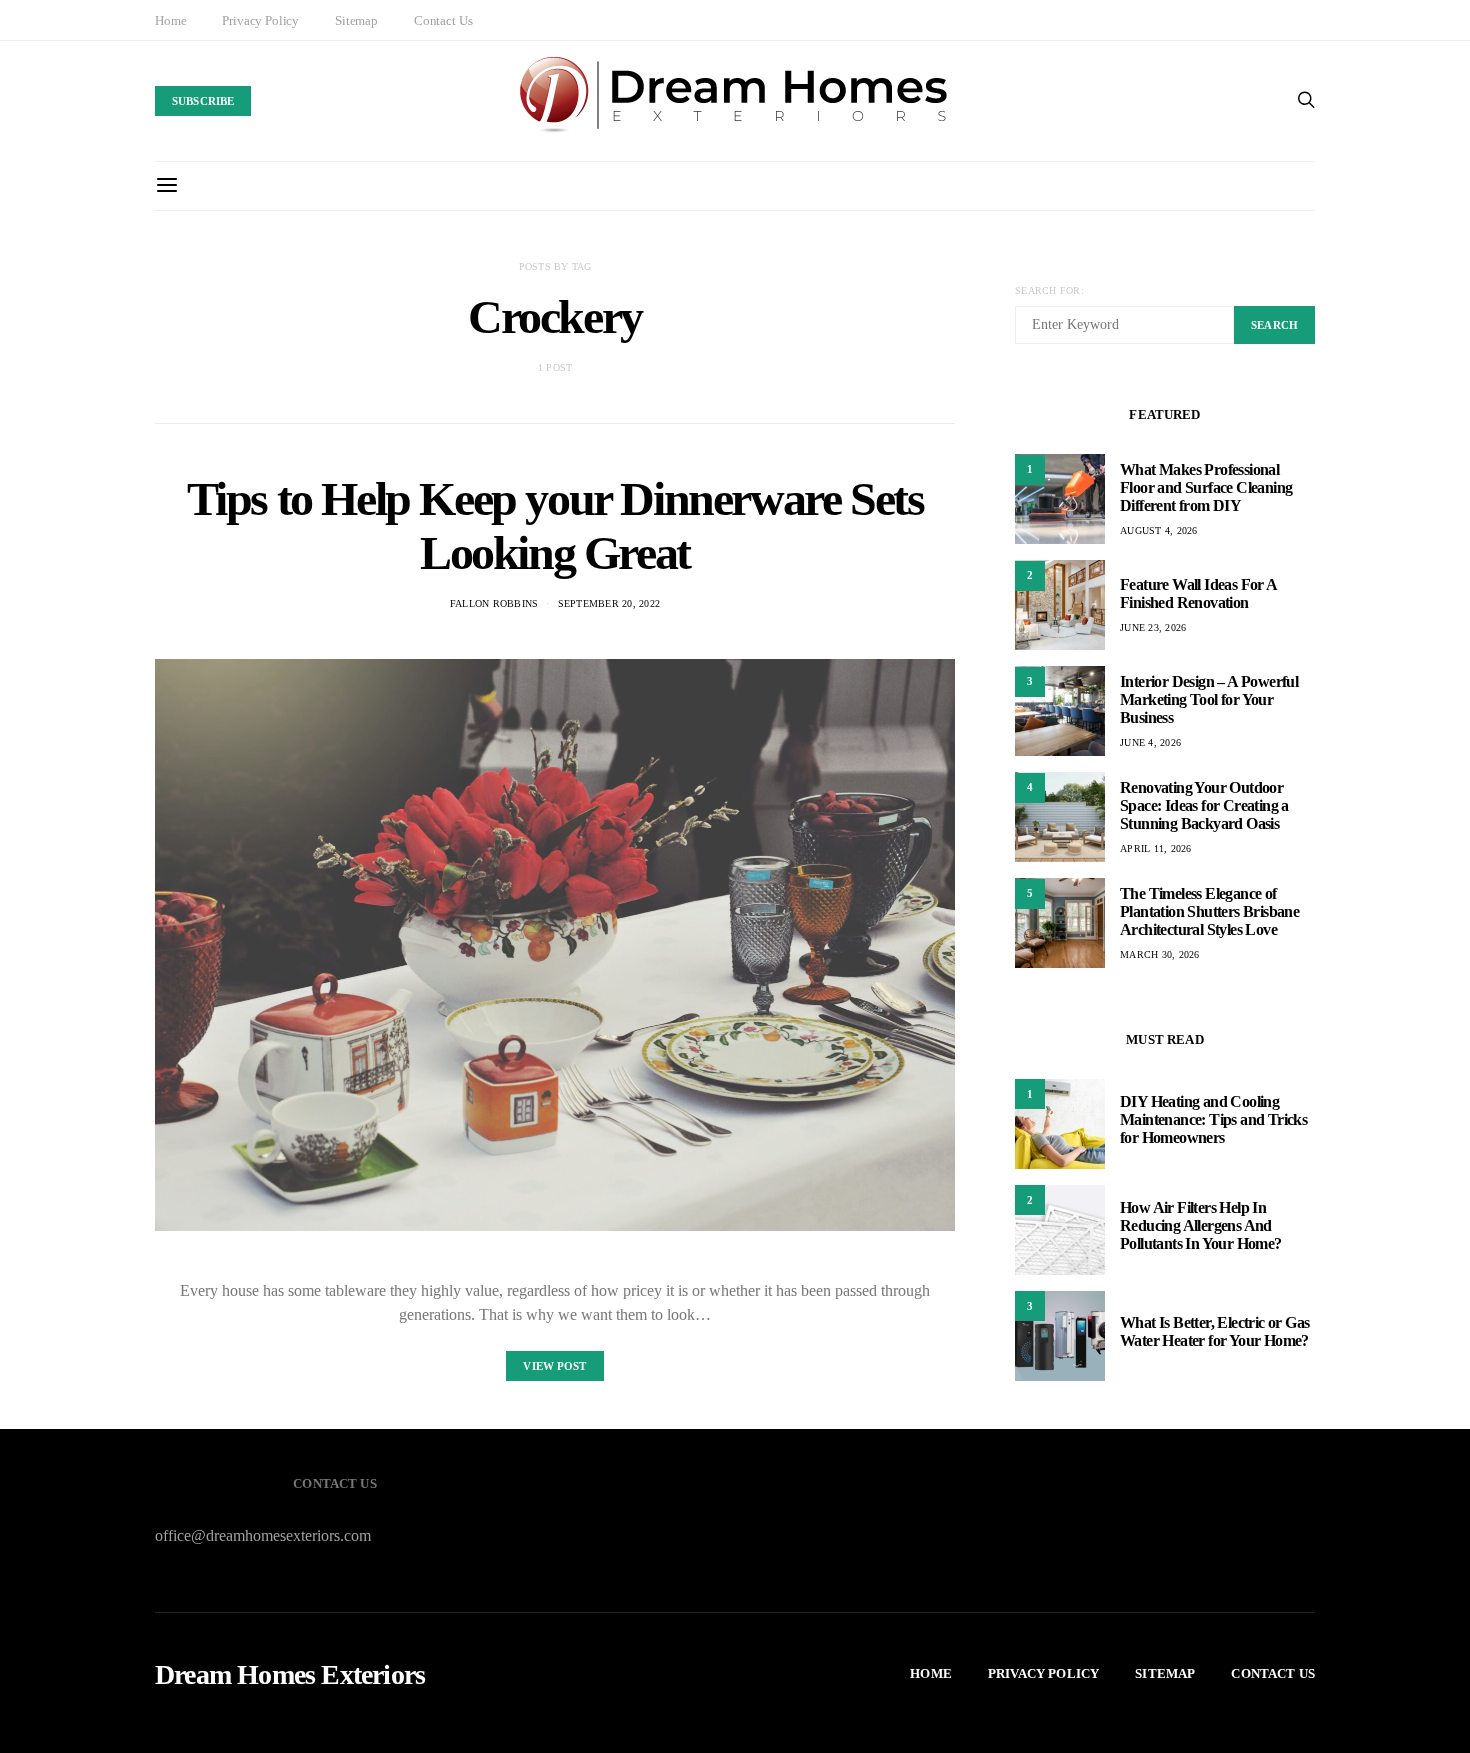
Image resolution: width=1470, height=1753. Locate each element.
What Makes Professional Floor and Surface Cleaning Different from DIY (1206, 487)
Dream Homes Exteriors (290, 1675)
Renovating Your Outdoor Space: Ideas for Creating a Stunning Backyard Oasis (1204, 805)
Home (170, 20)
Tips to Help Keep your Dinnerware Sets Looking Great (555, 525)
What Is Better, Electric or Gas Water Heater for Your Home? (1214, 1331)
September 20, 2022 (609, 603)
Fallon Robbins (494, 603)
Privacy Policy (260, 20)
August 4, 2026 (1159, 530)
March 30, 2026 (1160, 954)
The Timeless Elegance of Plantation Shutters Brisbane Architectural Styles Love (1209, 911)
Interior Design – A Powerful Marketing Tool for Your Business (1209, 699)
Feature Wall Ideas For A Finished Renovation (1198, 593)
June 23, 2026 (1153, 627)
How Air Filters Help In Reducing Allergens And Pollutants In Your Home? (1201, 1225)
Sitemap (356, 20)
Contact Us (443, 20)
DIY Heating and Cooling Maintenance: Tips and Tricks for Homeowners (1213, 1119)
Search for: (1049, 290)
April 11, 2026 (1156, 848)
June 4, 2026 (1150, 742)
